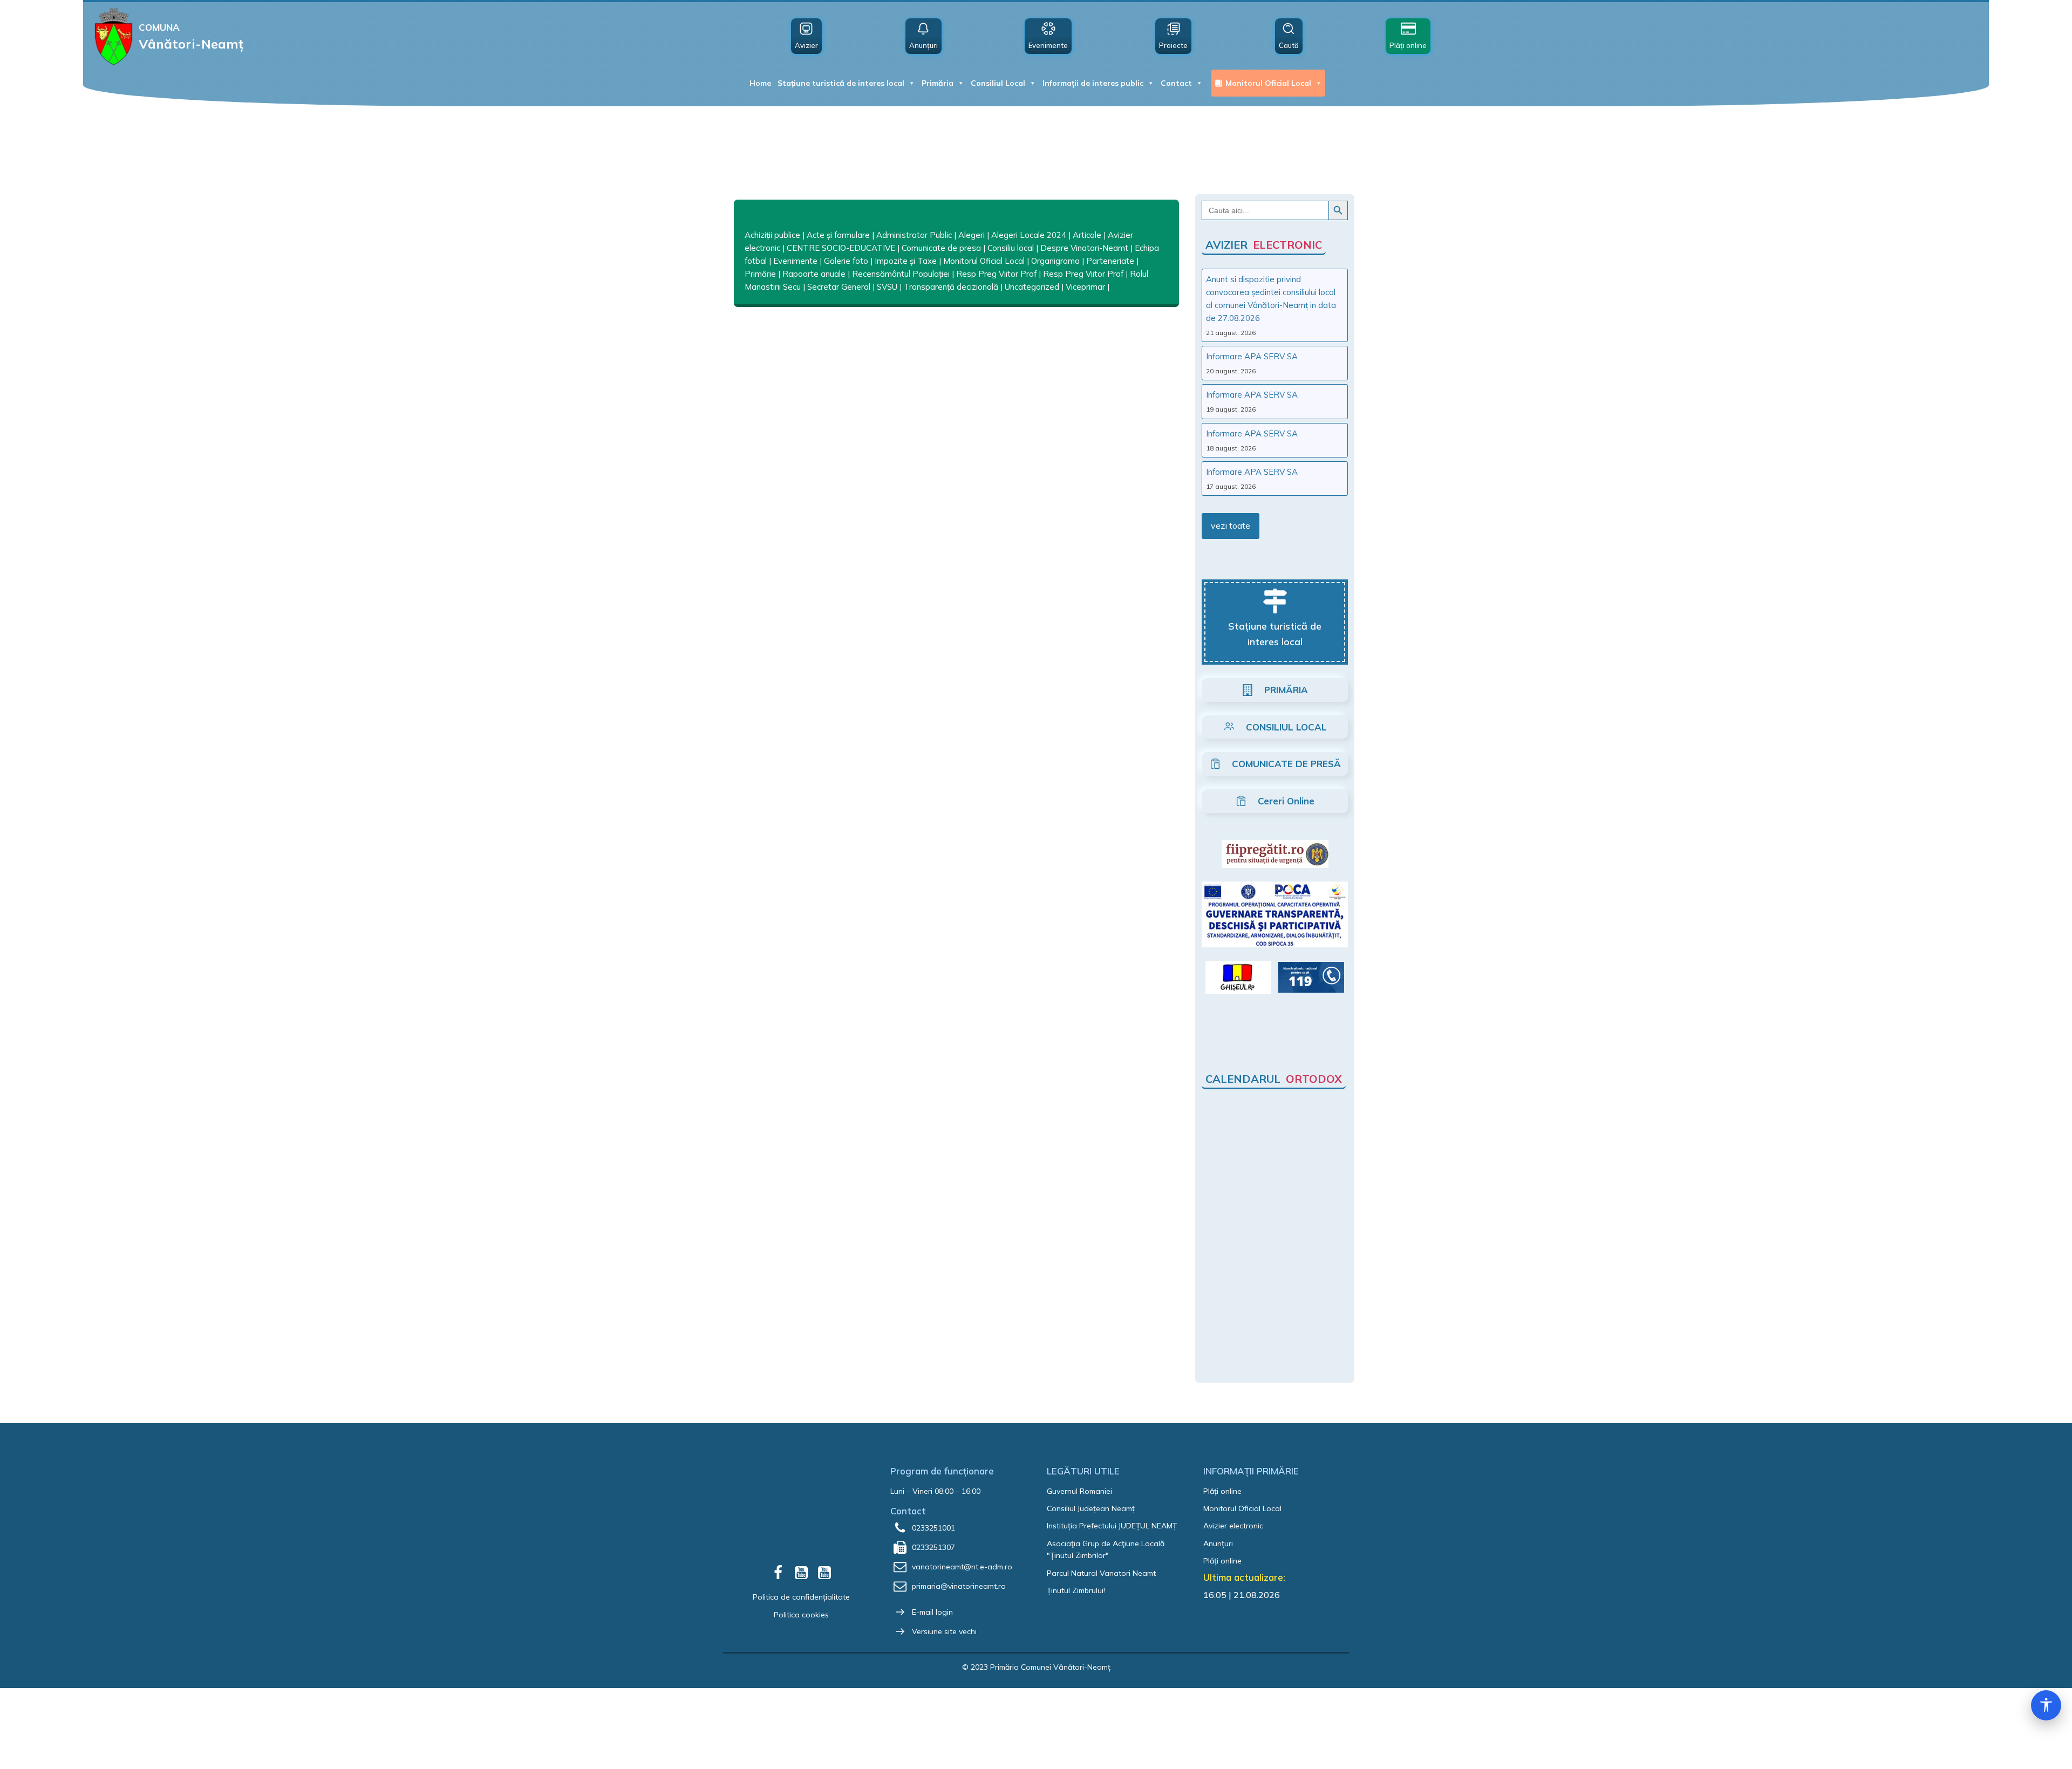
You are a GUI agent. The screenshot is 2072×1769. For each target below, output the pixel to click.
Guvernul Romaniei (1079, 1491)
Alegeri (972, 235)
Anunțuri (1218, 1543)
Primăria (938, 83)
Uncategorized (1032, 287)
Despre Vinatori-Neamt (1084, 248)
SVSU (887, 287)
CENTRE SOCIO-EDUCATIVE (841, 248)
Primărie (760, 274)
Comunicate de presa (941, 248)
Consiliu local (1011, 248)
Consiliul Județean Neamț (1091, 1508)
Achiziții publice (772, 235)
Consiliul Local (998, 83)
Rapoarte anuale (814, 274)
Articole (1087, 235)
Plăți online (1222, 1491)
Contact (1176, 83)
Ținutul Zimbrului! (1076, 1590)
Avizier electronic (1233, 1526)
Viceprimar (1085, 287)
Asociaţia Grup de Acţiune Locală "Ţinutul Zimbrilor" (1106, 1549)
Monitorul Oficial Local (1268, 83)
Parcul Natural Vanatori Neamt (1101, 1573)
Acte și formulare (838, 235)
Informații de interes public (1093, 83)
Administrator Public (914, 235)
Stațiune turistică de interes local (841, 83)
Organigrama (1055, 261)
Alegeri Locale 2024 (1029, 235)
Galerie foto (846, 261)
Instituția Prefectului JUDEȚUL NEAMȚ (1112, 1526)
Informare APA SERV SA (1252, 356)
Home (760, 83)
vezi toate (1231, 525)
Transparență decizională (951, 287)
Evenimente (795, 261)
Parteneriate (1110, 261)
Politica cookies (801, 1615)
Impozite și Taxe (906, 261)
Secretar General (839, 287)
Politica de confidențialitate (801, 1597)
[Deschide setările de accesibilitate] (2046, 1705)
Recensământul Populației (901, 274)
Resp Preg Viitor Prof (996, 274)
